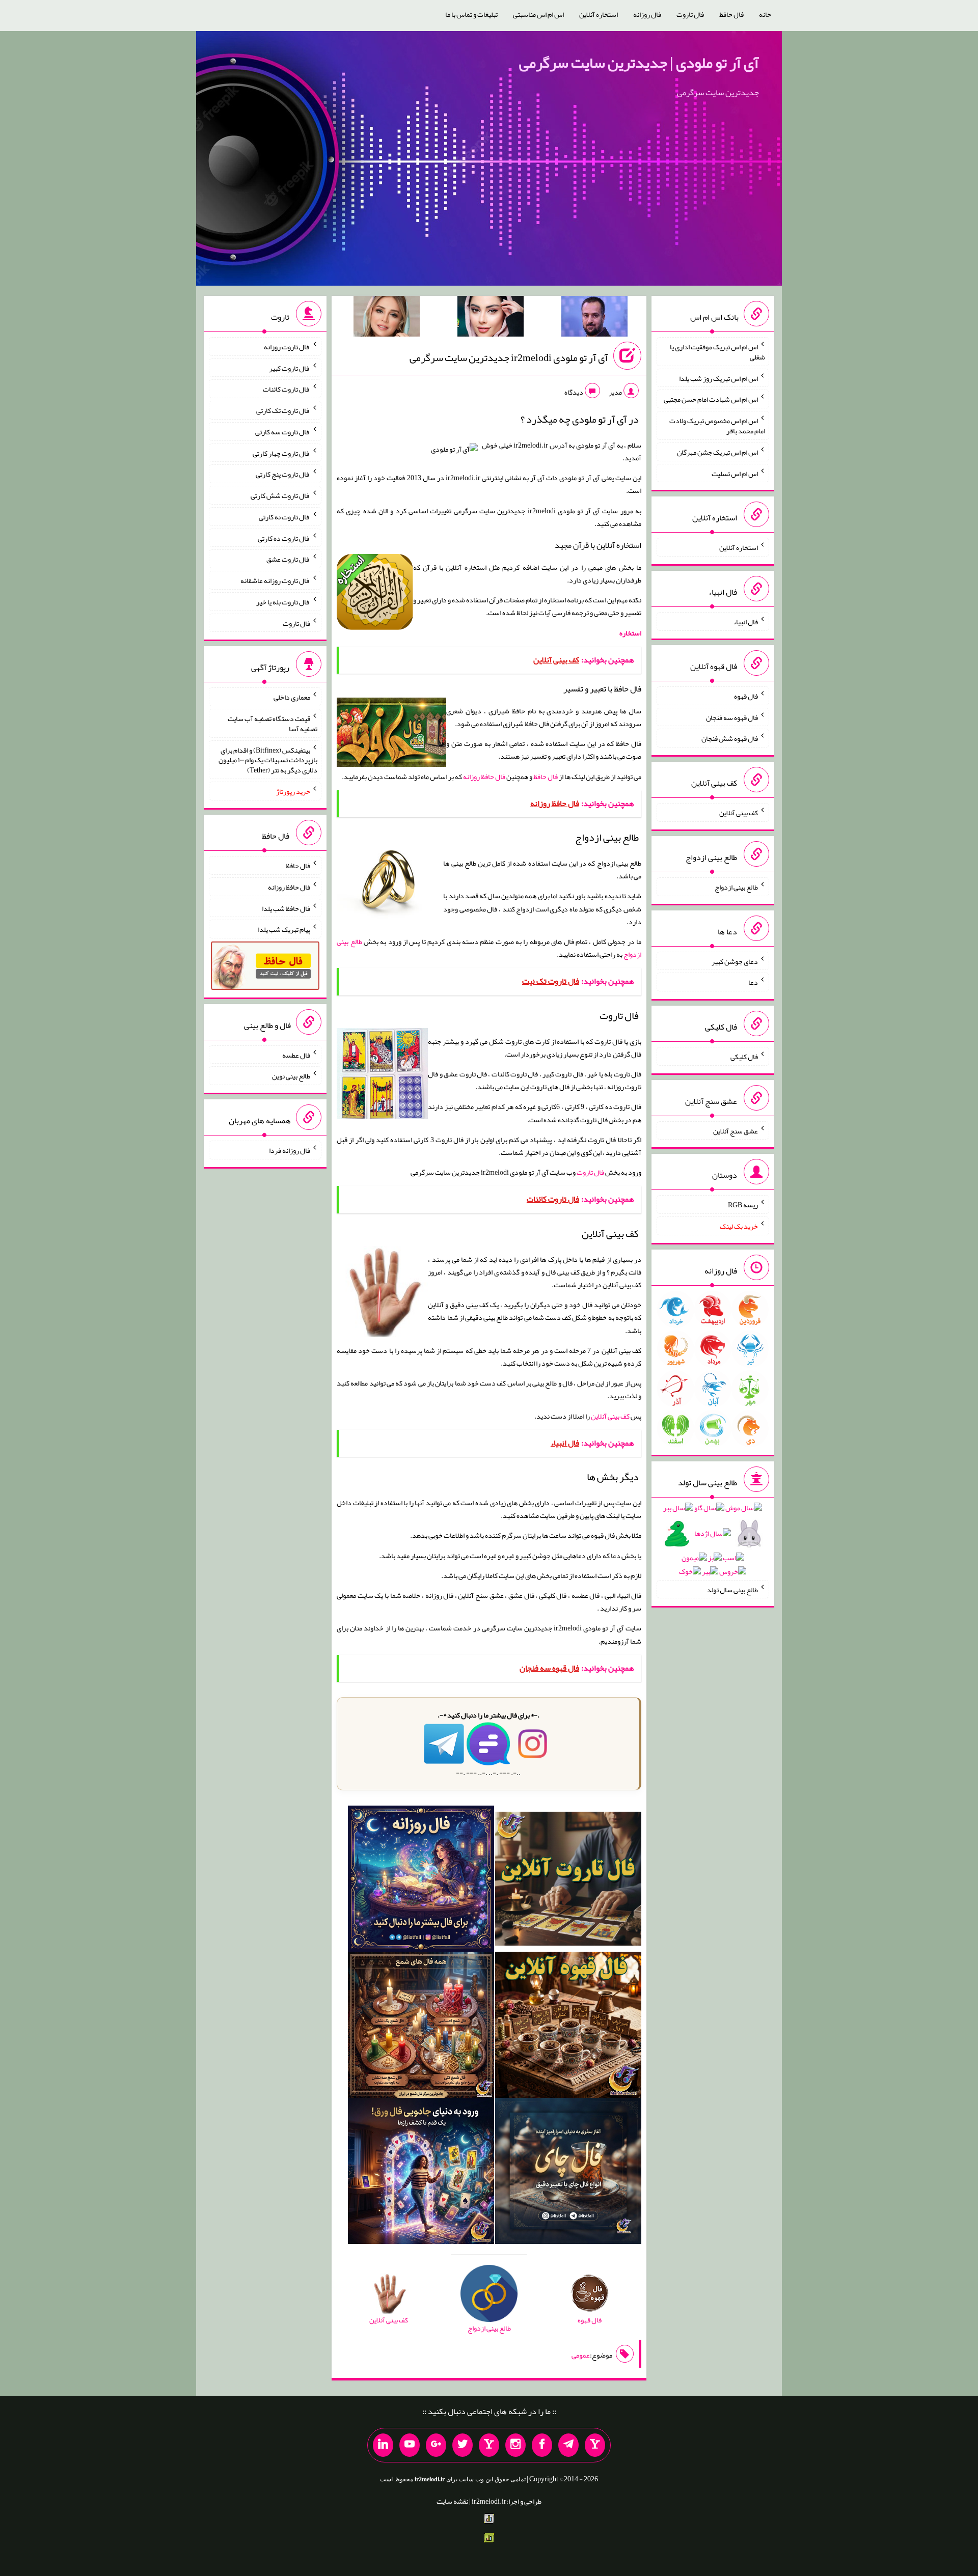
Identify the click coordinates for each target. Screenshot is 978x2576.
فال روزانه (647, 14)
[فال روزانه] (421, 1881)
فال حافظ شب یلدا (286, 908)
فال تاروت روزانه (287, 347)
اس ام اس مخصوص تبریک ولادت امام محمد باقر (717, 426)
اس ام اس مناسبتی (538, 14)
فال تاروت (690, 14)
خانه (765, 14)
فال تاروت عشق (288, 559)
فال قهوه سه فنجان (732, 717)
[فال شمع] (421, 2027)
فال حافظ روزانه (484, 777)
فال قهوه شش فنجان (730, 738)
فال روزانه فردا (290, 1150)
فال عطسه (296, 1055)
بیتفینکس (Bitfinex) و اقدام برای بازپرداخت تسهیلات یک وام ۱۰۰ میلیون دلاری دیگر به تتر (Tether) (268, 760)
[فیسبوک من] (542, 2445)
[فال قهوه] (568, 2027)
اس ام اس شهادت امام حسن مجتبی (711, 399)
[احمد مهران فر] (594, 318)
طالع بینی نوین (291, 1076)
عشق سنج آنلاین (736, 1130)
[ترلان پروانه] (491, 318)
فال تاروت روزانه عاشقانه (275, 580)
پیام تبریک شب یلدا (284, 929)
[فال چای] (568, 2173)
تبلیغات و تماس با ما (471, 14)
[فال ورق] (421, 2173)
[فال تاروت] (568, 1881)
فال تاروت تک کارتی (283, 410)
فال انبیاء (746, 622)
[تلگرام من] (568, 2445)
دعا (753, 982)
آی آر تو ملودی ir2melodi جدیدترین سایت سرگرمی (509, 357)
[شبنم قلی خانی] (387, 318)
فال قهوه (746, 696)
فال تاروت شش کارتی (280, 495)
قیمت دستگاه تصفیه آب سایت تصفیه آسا (273, 724)
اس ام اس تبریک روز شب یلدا (718, 378)
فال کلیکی (744, 1057)
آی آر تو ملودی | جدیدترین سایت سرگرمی (639, 63)
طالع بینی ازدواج (736, 887)
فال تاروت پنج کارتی (283, 474)
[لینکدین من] (383, 2445)
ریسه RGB (743, 1205)
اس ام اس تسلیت (735, 473)
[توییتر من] (463, 2445)
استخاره (630, 633)
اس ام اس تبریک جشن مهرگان (717, 452)
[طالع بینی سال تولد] (713, 1543)
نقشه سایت (452, 2501)
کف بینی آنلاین (610, 1416)
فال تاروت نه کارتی (284, 517)
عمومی (581, 2355)
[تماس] (489, 2445)
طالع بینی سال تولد (732, 1589)
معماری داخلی (292, 697)
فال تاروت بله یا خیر (283, 602)
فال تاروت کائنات (287, 389)
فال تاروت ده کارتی (284, 538)
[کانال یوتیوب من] (410, 2445)
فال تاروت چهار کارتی (281, 453)
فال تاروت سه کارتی (283, 432)
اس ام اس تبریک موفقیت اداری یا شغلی (717, 352)
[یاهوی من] (595, 2445)
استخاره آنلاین (599, 14)
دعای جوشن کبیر (735, 961)
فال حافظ (731, 14)
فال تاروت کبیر (290, 368)
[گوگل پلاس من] (436, 2445)
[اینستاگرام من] (515, 2445)
